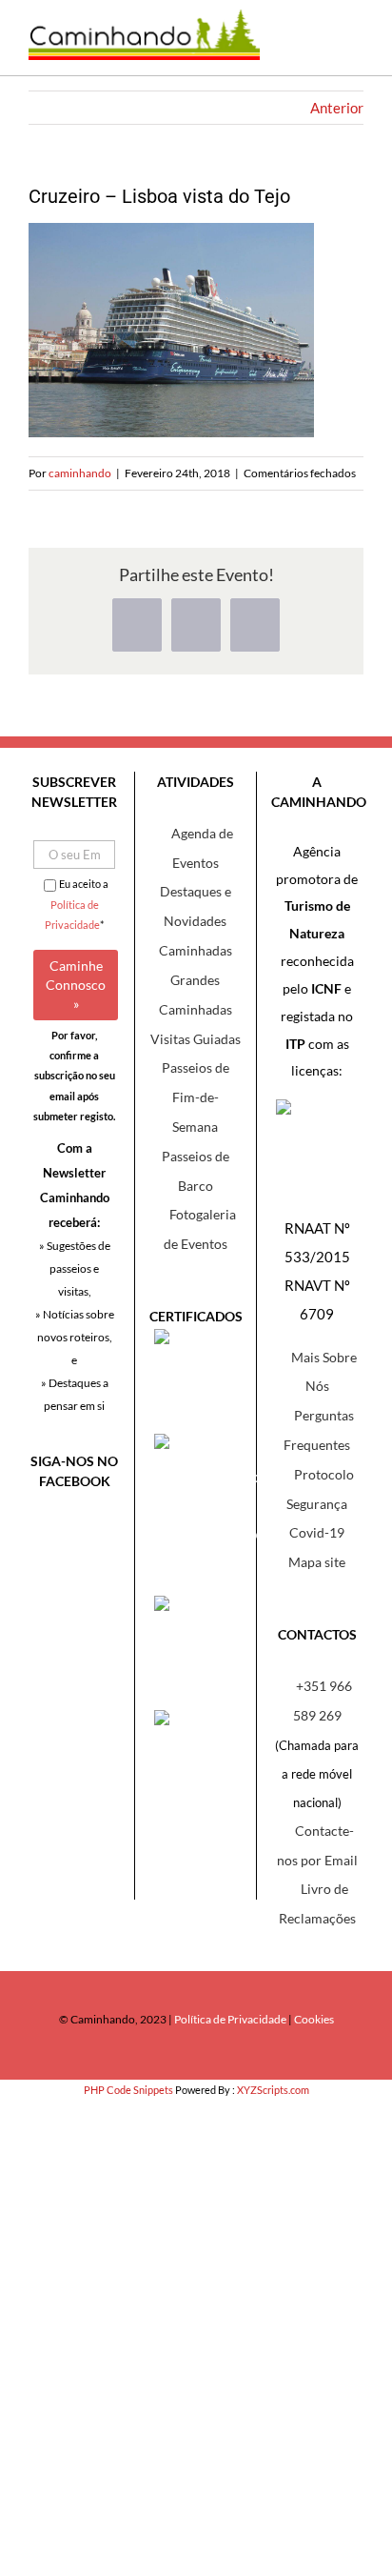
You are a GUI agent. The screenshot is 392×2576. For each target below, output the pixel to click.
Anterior (337, 108)
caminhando (80, 473)
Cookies (314, 2019)
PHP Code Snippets (128, 2090)
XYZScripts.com (273, 2090)
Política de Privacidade (230, 2019)
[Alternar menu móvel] (349, 47)
